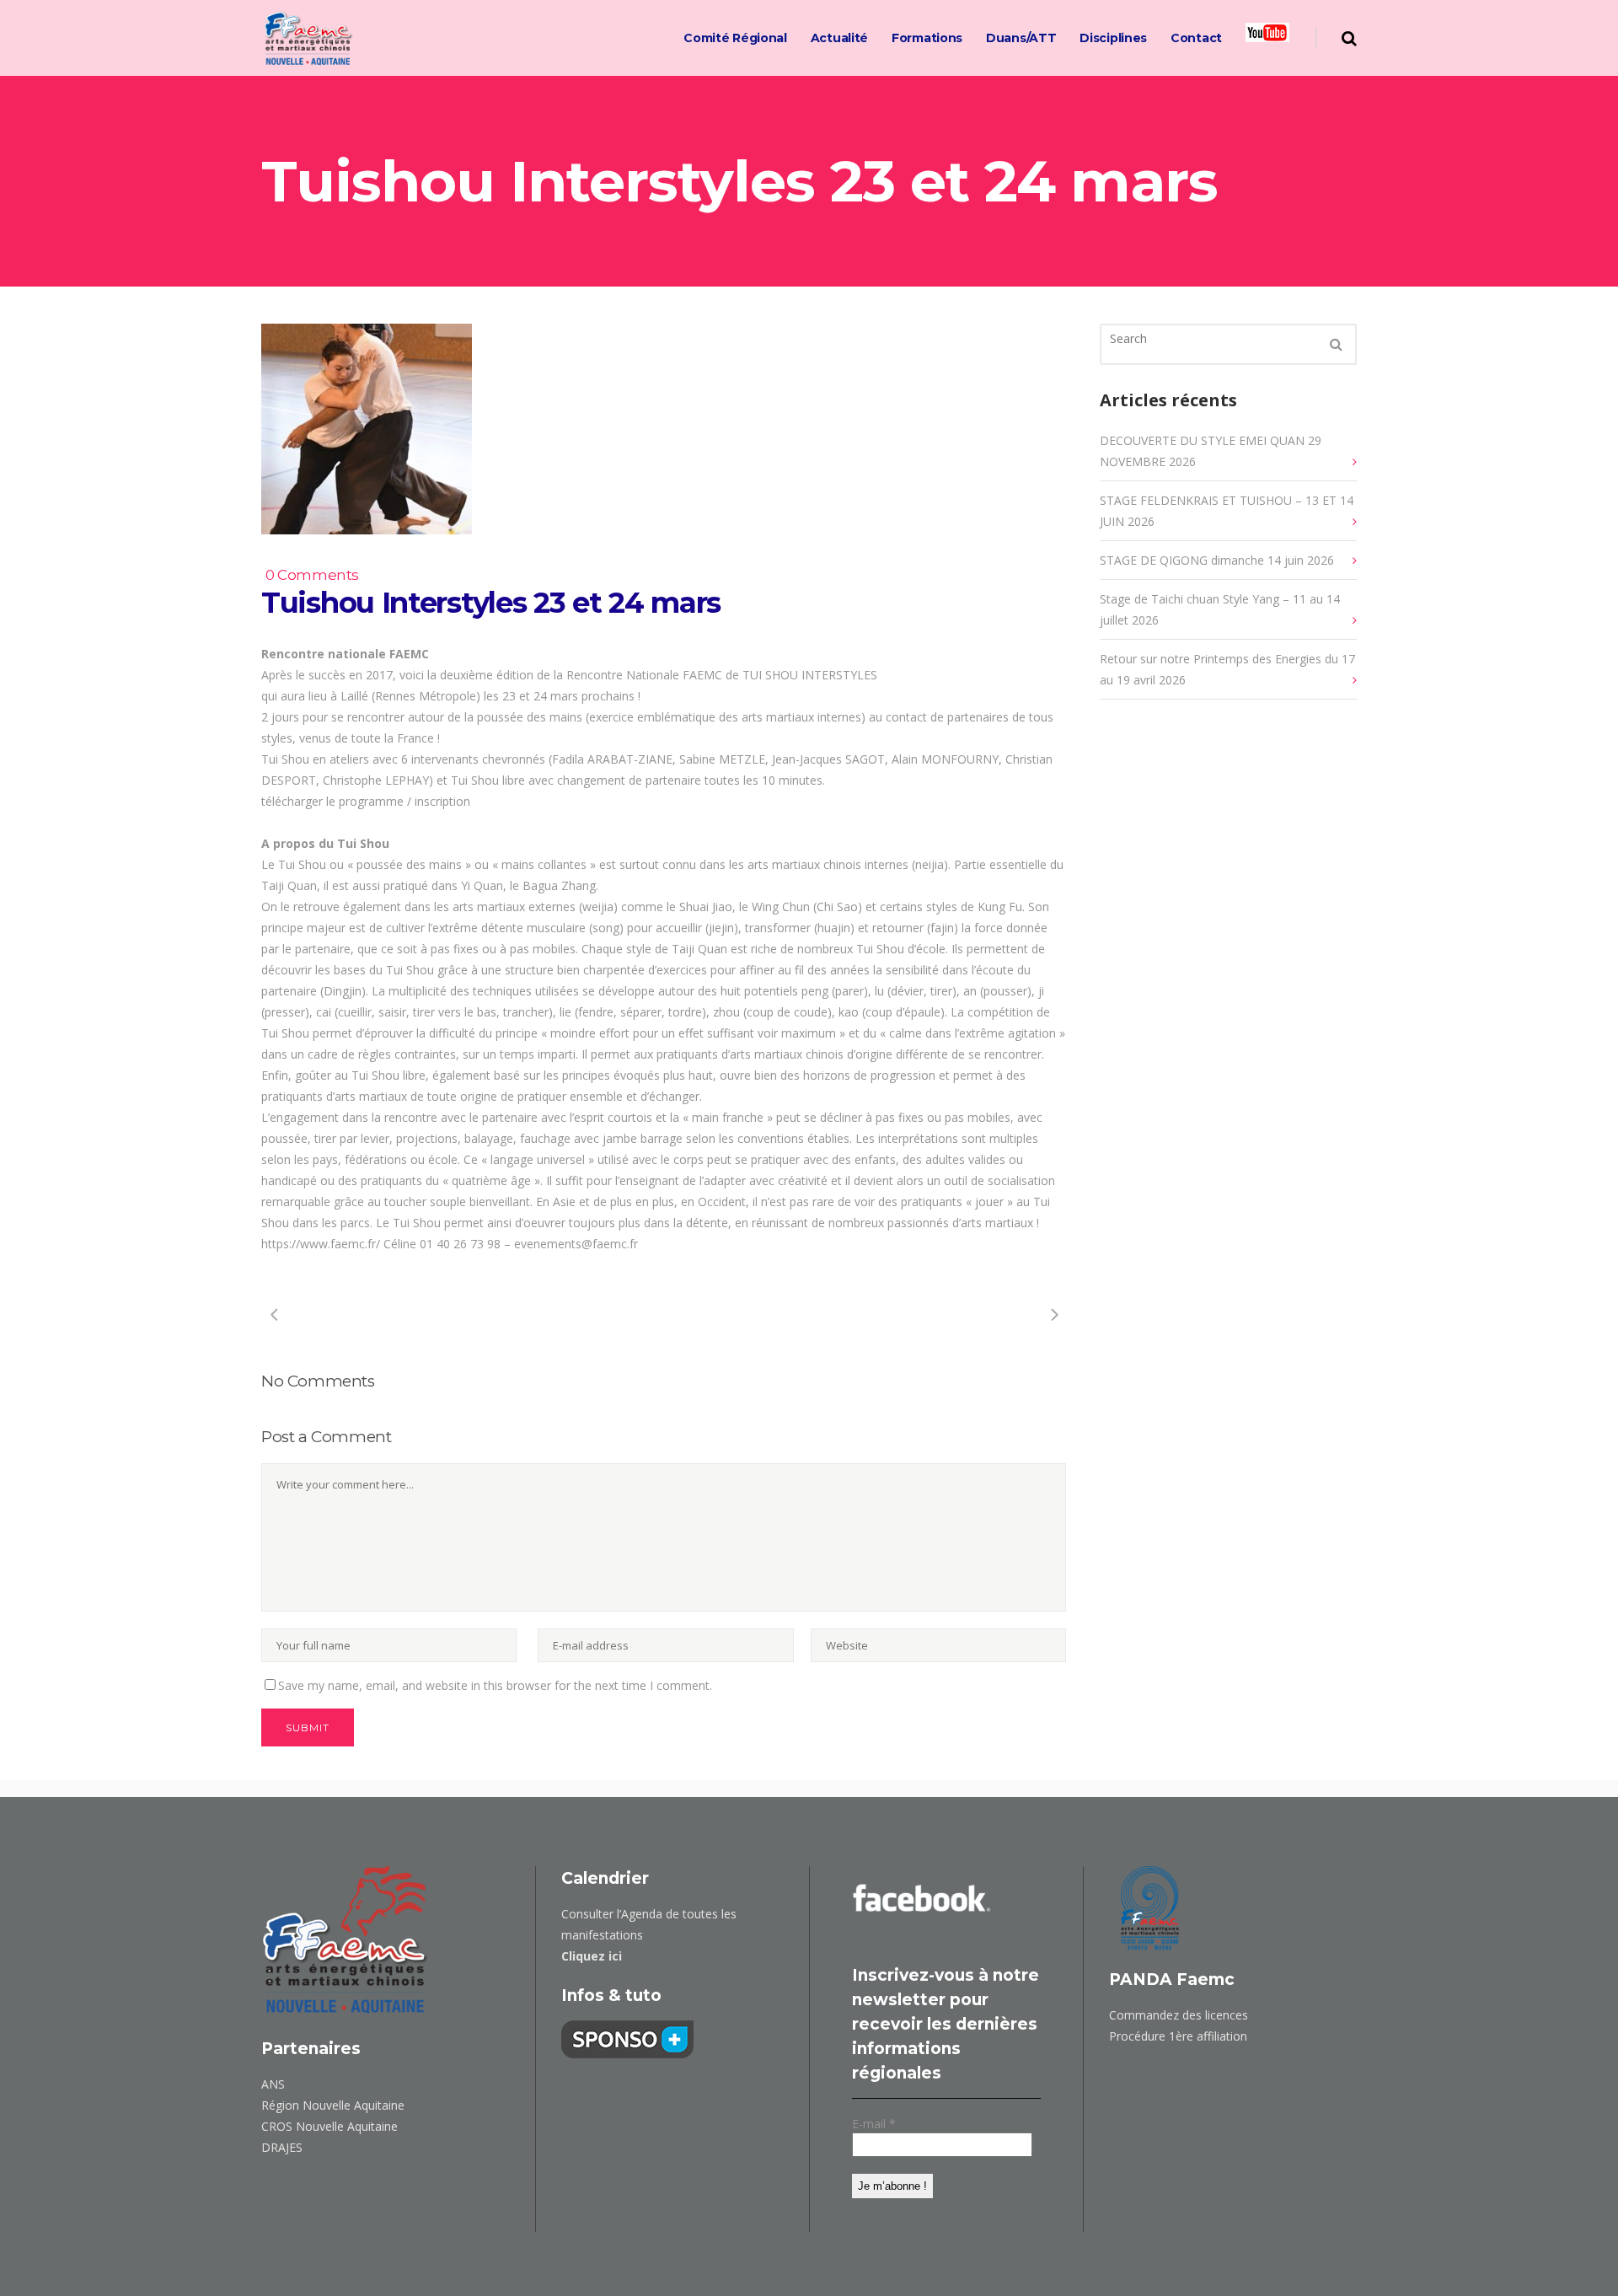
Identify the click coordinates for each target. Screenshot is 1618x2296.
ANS (273, 2084)
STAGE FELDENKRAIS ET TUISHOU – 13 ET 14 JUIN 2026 (1227, 511)
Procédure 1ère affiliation (1178, 2036)
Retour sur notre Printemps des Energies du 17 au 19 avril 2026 (1227, 669)
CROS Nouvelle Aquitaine (329, 2126)
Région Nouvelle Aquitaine (333, 2105)
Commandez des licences (1179, 2015)
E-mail (874, 2124)
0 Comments (312, 575)
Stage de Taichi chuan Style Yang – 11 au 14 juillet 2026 (1220, 609)
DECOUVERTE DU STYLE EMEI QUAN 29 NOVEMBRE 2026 (1211, 451)
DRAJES (282, 2147)
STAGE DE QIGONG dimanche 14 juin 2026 (1217, 560)
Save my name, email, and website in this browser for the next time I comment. (495, 1685)
